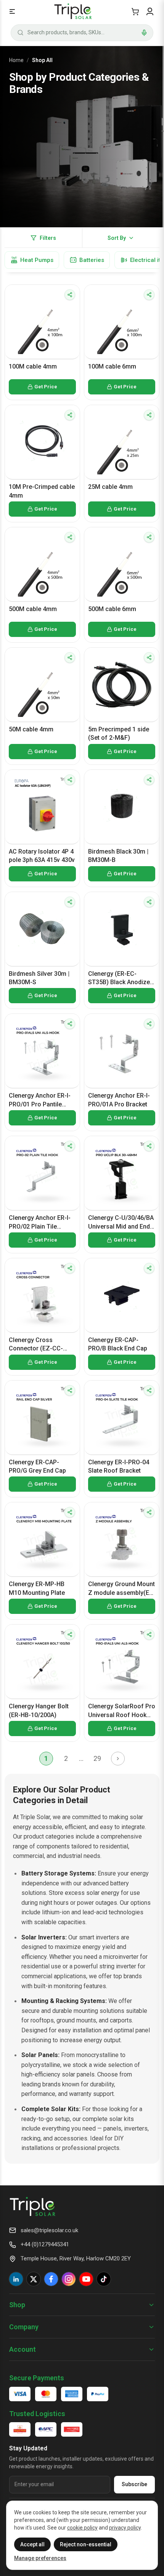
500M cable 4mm (33, 609)
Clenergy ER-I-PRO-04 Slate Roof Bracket (119, 1466)
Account (23, 2349)
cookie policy (82, 2528)
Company (24, 2327)
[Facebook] (51, 2279)
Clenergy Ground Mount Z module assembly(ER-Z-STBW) (122, 1589)
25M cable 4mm (110, 487)
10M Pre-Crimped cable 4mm (42, 491)
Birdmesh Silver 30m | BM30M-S (39, 978)
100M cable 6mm (112, 366)
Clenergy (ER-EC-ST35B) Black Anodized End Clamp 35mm (121, 978)
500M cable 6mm (112, 609)
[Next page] (118, 1759)
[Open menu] (12, 11)
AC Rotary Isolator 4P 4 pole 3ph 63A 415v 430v (42, 856)
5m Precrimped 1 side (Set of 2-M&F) (119, 733)
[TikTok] (104, 2279)
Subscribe (134, 2484)
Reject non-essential (86, 2544)
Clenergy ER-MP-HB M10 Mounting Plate (37, 1588)
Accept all (32, 2544)
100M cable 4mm (33, 366)
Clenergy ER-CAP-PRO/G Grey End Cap (37, 1466)
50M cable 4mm (31, 729)
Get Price (46, 387)
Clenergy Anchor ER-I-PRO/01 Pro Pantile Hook (40, 1100)
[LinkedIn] (16, 2279)
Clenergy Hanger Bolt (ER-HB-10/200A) (39, 1710)
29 (97, 1758)
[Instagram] (69, 2279)
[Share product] (70, 295)
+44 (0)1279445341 (45, 2244)
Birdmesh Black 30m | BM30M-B (118, 856)
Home (16, 60)
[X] (34, 2279)
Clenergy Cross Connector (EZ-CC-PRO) (36, 1345)
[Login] (150, 11)
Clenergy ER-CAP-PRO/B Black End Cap (118, 1344)
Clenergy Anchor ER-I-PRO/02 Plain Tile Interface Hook (40, 1223)
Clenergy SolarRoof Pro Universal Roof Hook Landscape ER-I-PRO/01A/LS (122, 1711)
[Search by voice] (144, 33)
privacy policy (125, 2528)
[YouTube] (86, 2279)
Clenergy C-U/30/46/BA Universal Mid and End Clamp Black (121, 1223)
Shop (17, 2305)
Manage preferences (40, 2558)
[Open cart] (135, 11)
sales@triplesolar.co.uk (49, 2230)
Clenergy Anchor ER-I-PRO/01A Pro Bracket (119, 1100)
